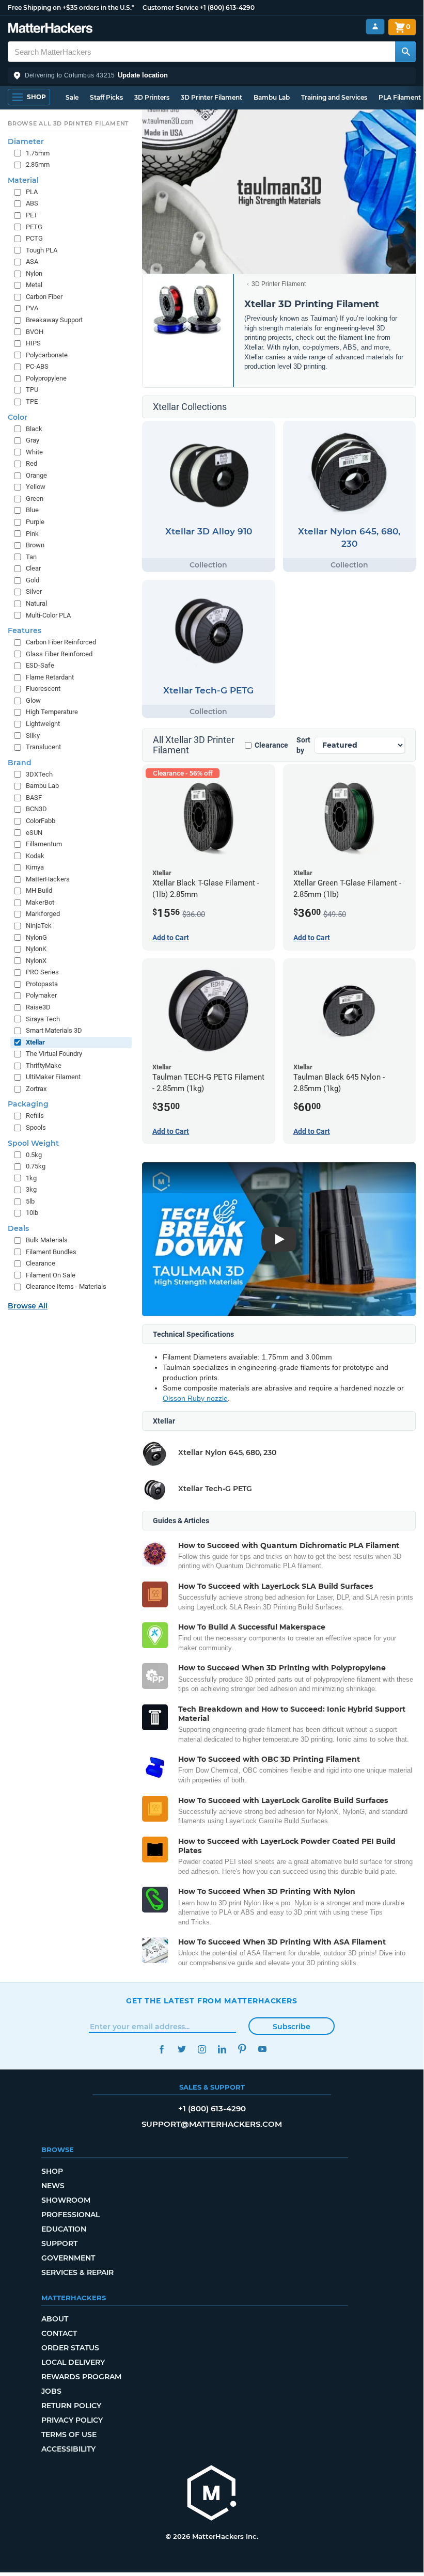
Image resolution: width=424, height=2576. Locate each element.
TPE (32, 401)
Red (32, 463)
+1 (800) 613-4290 (227, 7)
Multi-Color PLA (48, 615)
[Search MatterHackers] (405, 52)
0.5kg (34, 1155)
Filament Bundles (51, 1252)
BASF (34, 797)
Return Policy (71, 2406)
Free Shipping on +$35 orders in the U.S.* (71, 7)
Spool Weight (33, 1143)
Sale (72, 97)
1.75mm (38, 153)
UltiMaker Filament (53, 1077)
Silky (33, 736)
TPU (32, 390)
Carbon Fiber (44, 297)
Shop (52, 2171)
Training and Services (334, 97)
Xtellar (35, 1042)
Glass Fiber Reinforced (59, 654)
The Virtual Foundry (54, 1054)
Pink (32, 534)
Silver (34, 591)
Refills (35, 1116)
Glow (33, 700)
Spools (36, 1127)
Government (68, 2258)
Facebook (161, 2049)
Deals (18, 1228)
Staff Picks (106, 97)
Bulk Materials (47, 1240)
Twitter (182, 2049)
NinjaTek (39, 926)
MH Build (39, 890)
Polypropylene (46, 378)
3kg (31, 1189)
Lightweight (43, 724)
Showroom (66, 2200)
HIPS (33, 343)
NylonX (36, 961)
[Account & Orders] (375, 27)
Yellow (36, 487)
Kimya (35, 867)
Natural (36, 603)
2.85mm (38, 164)
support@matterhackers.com (212, 2124)
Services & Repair (77, 2272)
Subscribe (292, 2027)
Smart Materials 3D (54, 1030)
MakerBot (40, 902)
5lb (30, 1201)
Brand (20, 763)
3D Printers (152, 97)
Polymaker (41, 995)
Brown (35, 545)
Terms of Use (69, 2435)
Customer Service (170, 7)
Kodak (35, 856)
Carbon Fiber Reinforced (61, 642)
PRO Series (42, 972)
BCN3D (36, 809)
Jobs (51, 2391)
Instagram (202, 2049)
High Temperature (52, 712)
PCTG (34, 238)
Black (34, 429)
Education (64, 2229)
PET (32, 215)
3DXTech (39, 774)
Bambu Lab (272, 97)
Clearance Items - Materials (66, 1286)
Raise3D (38, 1007)
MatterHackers (48, 879)
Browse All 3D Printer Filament (68, 123)
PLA (32, 192)
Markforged (43, 914)
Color (18, 417)
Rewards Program (81, 2377)
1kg (31, 1178)
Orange (36, 475)
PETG (34, 227)
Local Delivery (73, 2362)
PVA (32, 308)
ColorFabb (41, 821)
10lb (32, 1213)
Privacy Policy (72, 2420)
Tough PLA (42, 250)
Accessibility (68, 2449)
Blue (32, 510)
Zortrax (36, 1089)
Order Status (70, 2348)
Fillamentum (44, 844)
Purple (35, 522)
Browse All (28, 1306)
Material (23, 180)
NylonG (36, 937)
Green (35, 499)
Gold (33, 580)
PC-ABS (37, 366)
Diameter (26, 141)
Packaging (28, 1104)
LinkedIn (222, 2049)
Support (59, 2243)
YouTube (262, 2049)
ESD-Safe (40, 665)
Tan (31, 557)
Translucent (43, 747)
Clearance (271, 745)
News (53, 2186)
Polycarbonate (47, 355)
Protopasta (42, 984)
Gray (33, 440)
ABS (32, 203)
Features (25, 630)
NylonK (36, 949)
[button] (212, 75)
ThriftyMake (44, 1065)
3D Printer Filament (211, 97)
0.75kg (36, 1166)
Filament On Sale (51, 1275)
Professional (70, 2215)
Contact (59, 2333)
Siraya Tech (43, 1019)
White (34, 452)
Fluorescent (43, 689)
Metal (34, 285)
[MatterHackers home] (50, 29)
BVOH (35, 332)
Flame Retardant (50, 677)
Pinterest (242, 2049)
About (55, 2319)
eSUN (34, 833)
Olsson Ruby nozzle (195, 1398)
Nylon (34, 273)
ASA (32, 262)
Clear (33, 568)
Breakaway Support (54, 320)
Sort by (303, 745)
